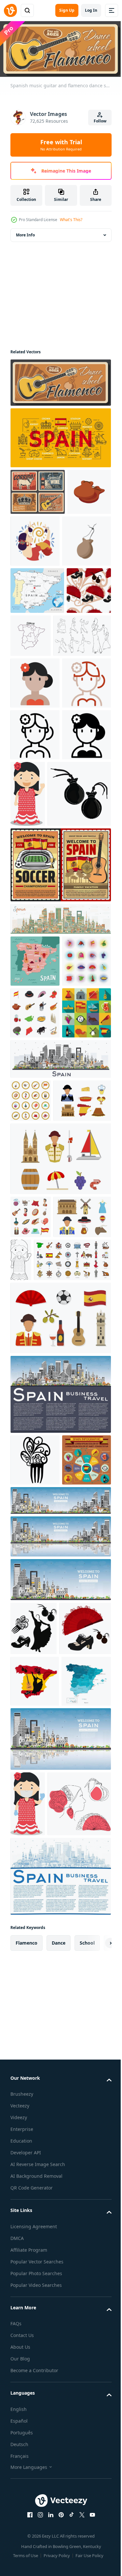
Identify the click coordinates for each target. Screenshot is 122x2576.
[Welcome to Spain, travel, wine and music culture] (38, 490)
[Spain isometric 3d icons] (35, 1280)
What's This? (71, 220)
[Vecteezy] (10, 10)
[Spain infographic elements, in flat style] (35, 1916)
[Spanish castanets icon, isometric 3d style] (32, 536)
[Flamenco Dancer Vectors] (39, 732)
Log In (91, 10)
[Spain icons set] (35, 1228)
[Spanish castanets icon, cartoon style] (35, 591)
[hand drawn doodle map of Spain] (77, 685)
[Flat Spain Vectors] (39, 1462)
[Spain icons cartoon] (31, 1578)
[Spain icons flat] (35, 1331)
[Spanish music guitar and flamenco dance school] (60, 380)
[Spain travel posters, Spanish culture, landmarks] (60, 1080)
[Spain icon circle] (31, 1419)
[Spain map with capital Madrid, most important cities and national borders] (37, 640)
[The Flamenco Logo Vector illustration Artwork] (81, 539)
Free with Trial (61, 145)
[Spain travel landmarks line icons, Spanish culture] (60, 436)
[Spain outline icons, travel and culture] (49, 1664)
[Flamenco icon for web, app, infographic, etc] (35, 780)
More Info (25, 233)
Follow (100, 121)
